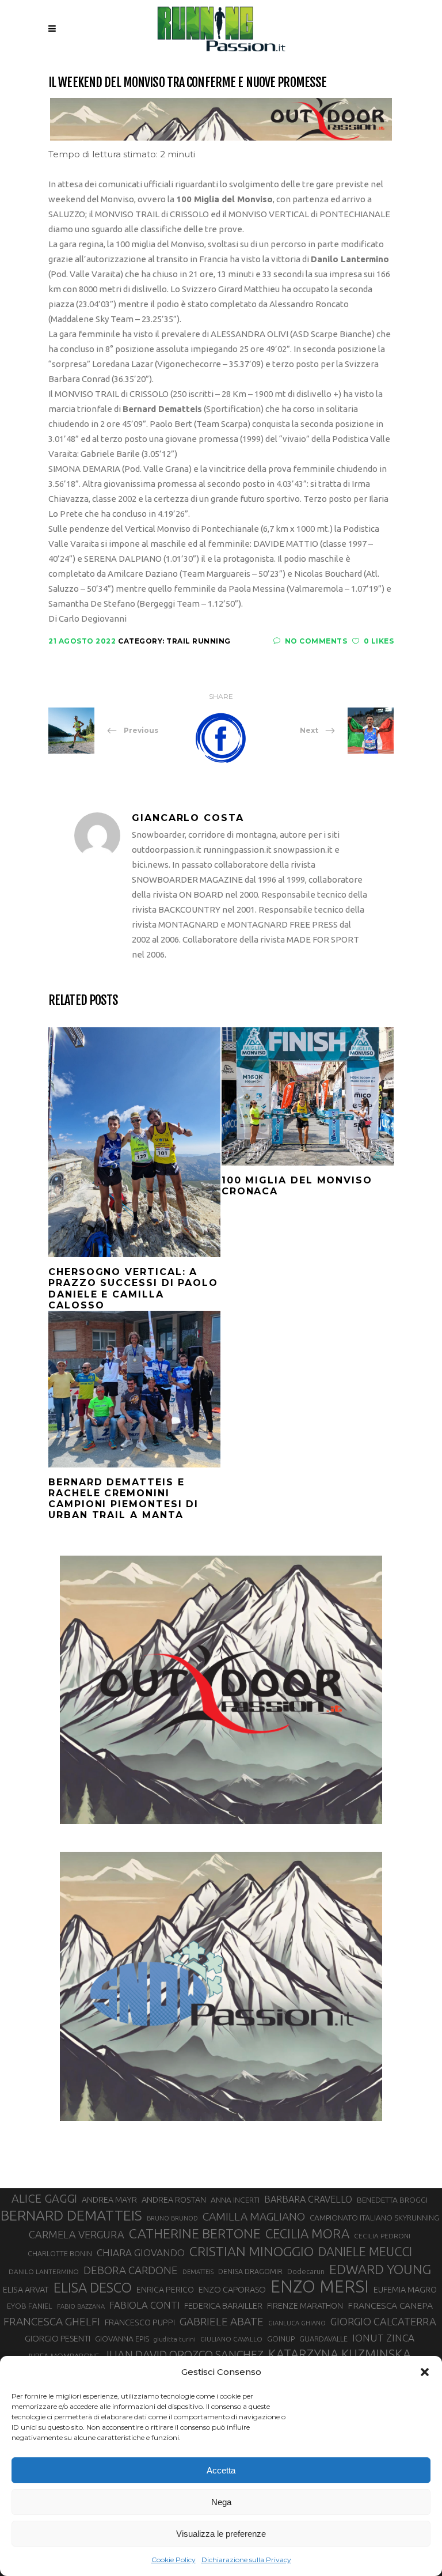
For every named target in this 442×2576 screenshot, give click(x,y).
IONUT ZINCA (383, 2338)
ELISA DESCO (93, 2287)
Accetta (221, 2470)
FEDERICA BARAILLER (223, 2305)
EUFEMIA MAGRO (405, 2289)
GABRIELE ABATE (222, 2321)
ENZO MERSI (320, 2287)
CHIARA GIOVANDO (141, 2252)
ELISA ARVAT (26, 2289)
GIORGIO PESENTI (58, 2338)
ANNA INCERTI (235, 2200)
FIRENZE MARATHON (305, 2306)
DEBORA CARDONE (131, 2270)
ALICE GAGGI (44, 2198)
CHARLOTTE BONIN (60, 2253)
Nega (221, 2502)
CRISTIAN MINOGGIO (252, 2251)
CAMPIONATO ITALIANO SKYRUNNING (374, 2218)
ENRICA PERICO (165, 2290)
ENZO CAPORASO (232, 2289)
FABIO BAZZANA (81, 2306)
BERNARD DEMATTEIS (71, 2215)
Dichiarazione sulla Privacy (246, 2560)
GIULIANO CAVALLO (231, 2339)
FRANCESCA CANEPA (390, 2305)
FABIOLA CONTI (144, 2305)
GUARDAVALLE (323, 2339)
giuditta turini (175, 2339)
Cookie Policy (174, 2560)
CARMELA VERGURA (77, 2234)
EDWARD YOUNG (380, 2269)
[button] (425, 2372)
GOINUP (281, 2339)
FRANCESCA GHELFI (52, 2321)
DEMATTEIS (198, 2272)
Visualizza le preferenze (221, 2534)
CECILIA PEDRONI (382, 2236)
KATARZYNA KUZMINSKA (340, 2354)
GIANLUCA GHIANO (297, 2323)
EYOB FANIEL (30, 2306)
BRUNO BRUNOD (172, 2218)
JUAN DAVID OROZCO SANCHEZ (184, 2355)
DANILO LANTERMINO (44, 2272)
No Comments (316, 641)
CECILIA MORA (307, 2233)
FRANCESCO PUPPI (140, 2322)
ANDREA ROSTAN (174, 2199)
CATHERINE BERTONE (195, 2233)
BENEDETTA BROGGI (392, 2200)
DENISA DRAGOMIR (250, 2271)
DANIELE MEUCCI (365, 2252)
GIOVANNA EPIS (122, 2339)
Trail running (199, 641)
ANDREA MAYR (109, 2200)
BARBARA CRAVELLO (308, 2199)
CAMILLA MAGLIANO (254, 2216)
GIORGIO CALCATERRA (383, 2321)
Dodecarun (306, 2271)
